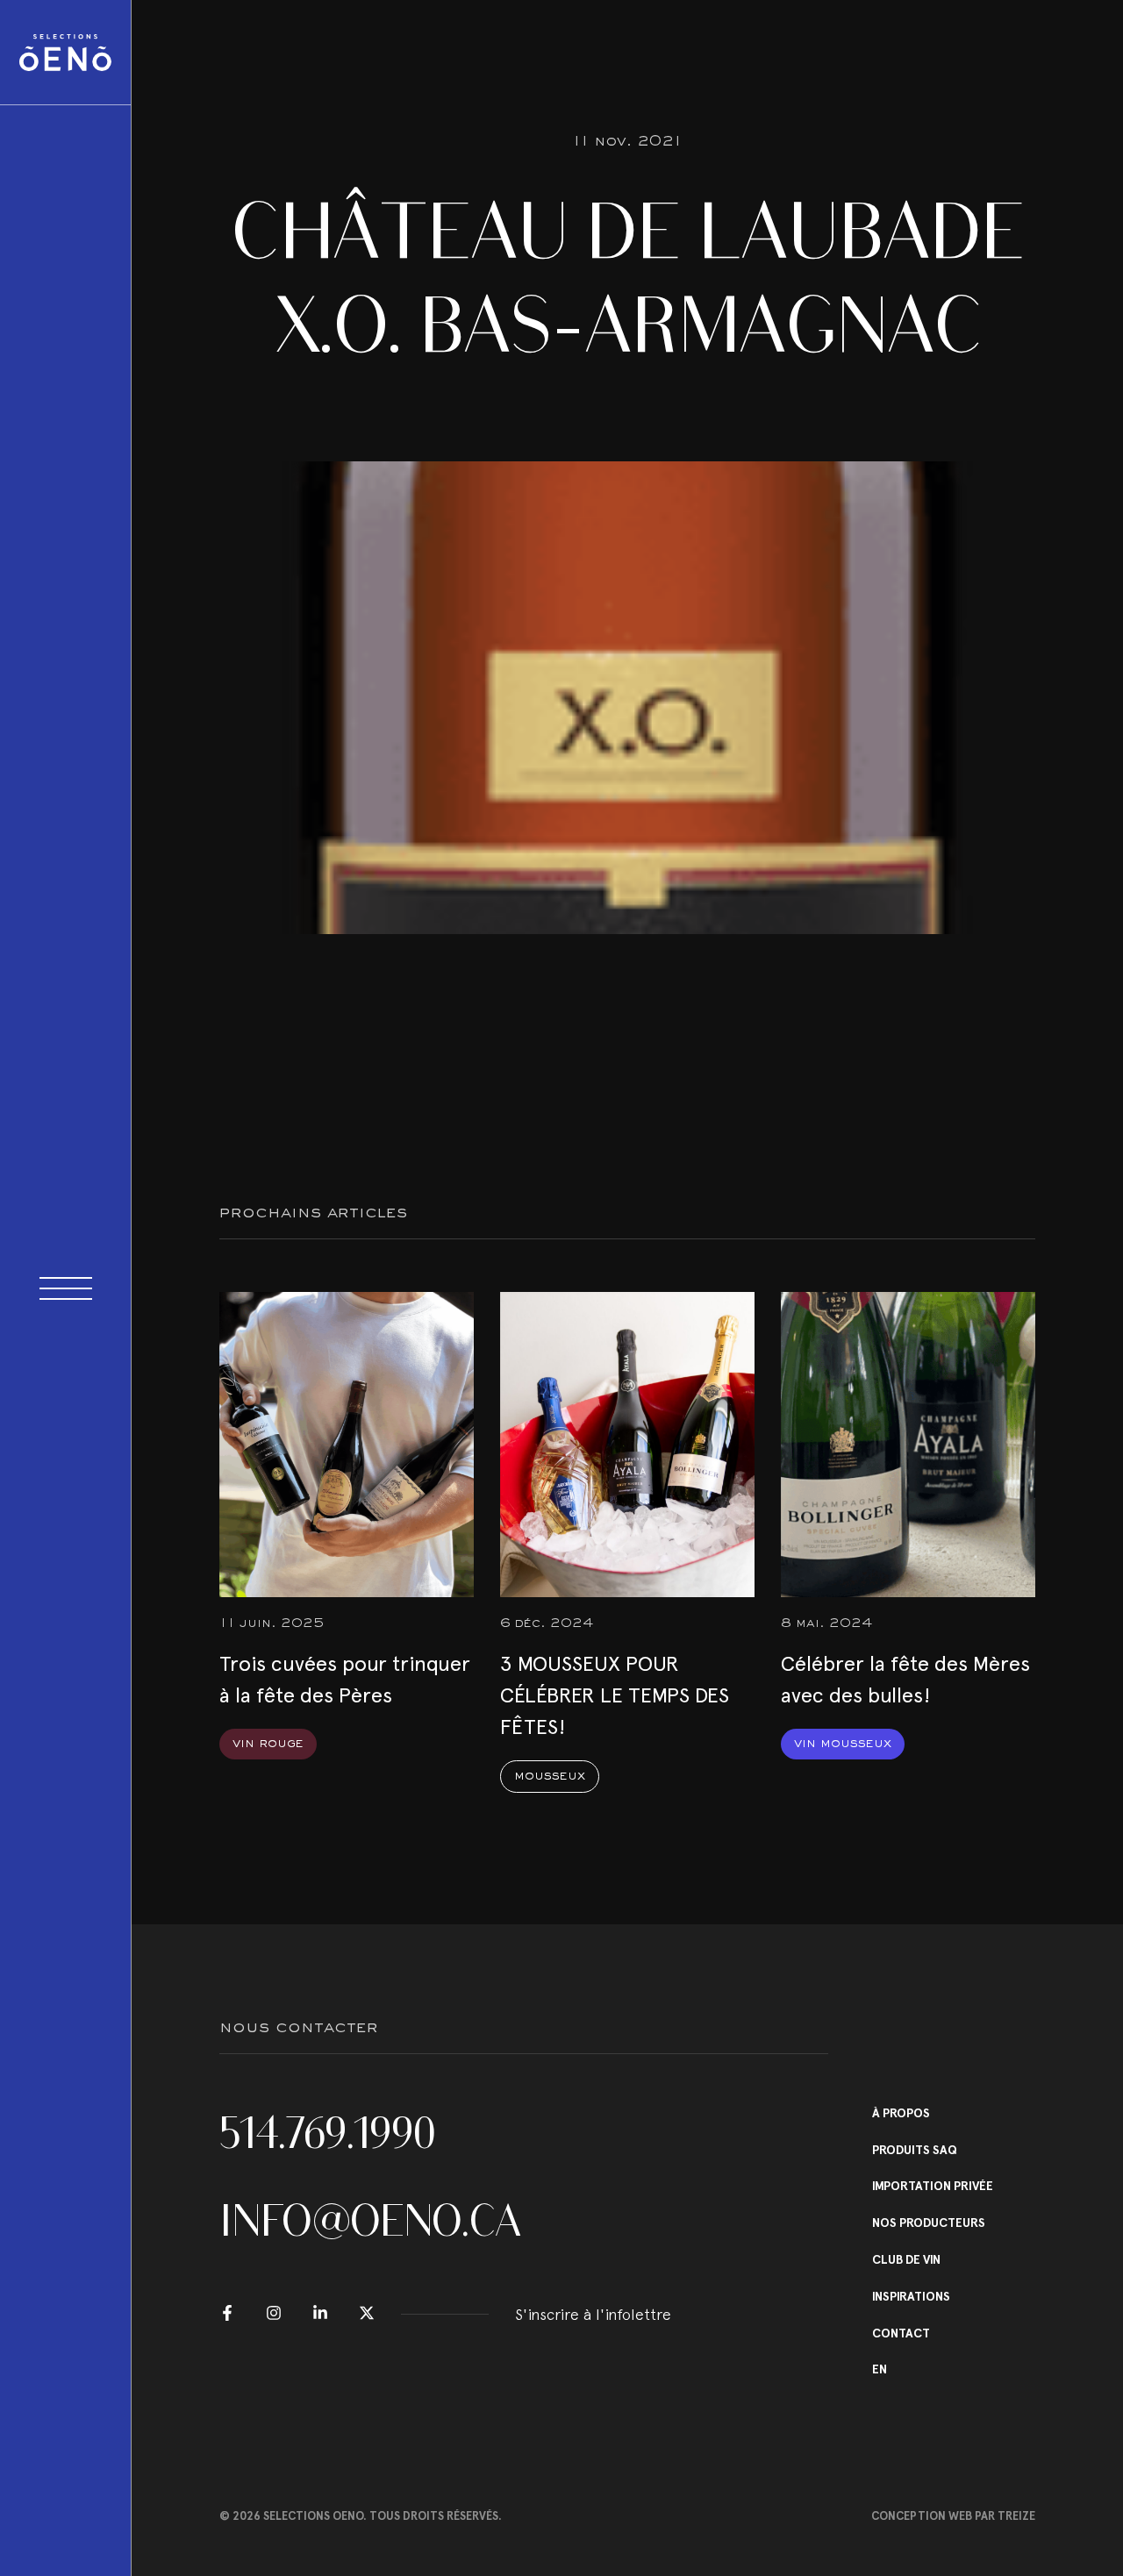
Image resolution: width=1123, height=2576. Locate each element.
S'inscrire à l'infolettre (593, 2314)
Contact (901, 2334)
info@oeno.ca (370, 2221)
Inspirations (911, 2297)
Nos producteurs (929, 2223)
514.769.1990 (327, 2133)
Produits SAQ (915, 2151)
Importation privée (933, 2187)
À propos (901, 2114)
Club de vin (906, 2260)
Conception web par (953, 2516)
